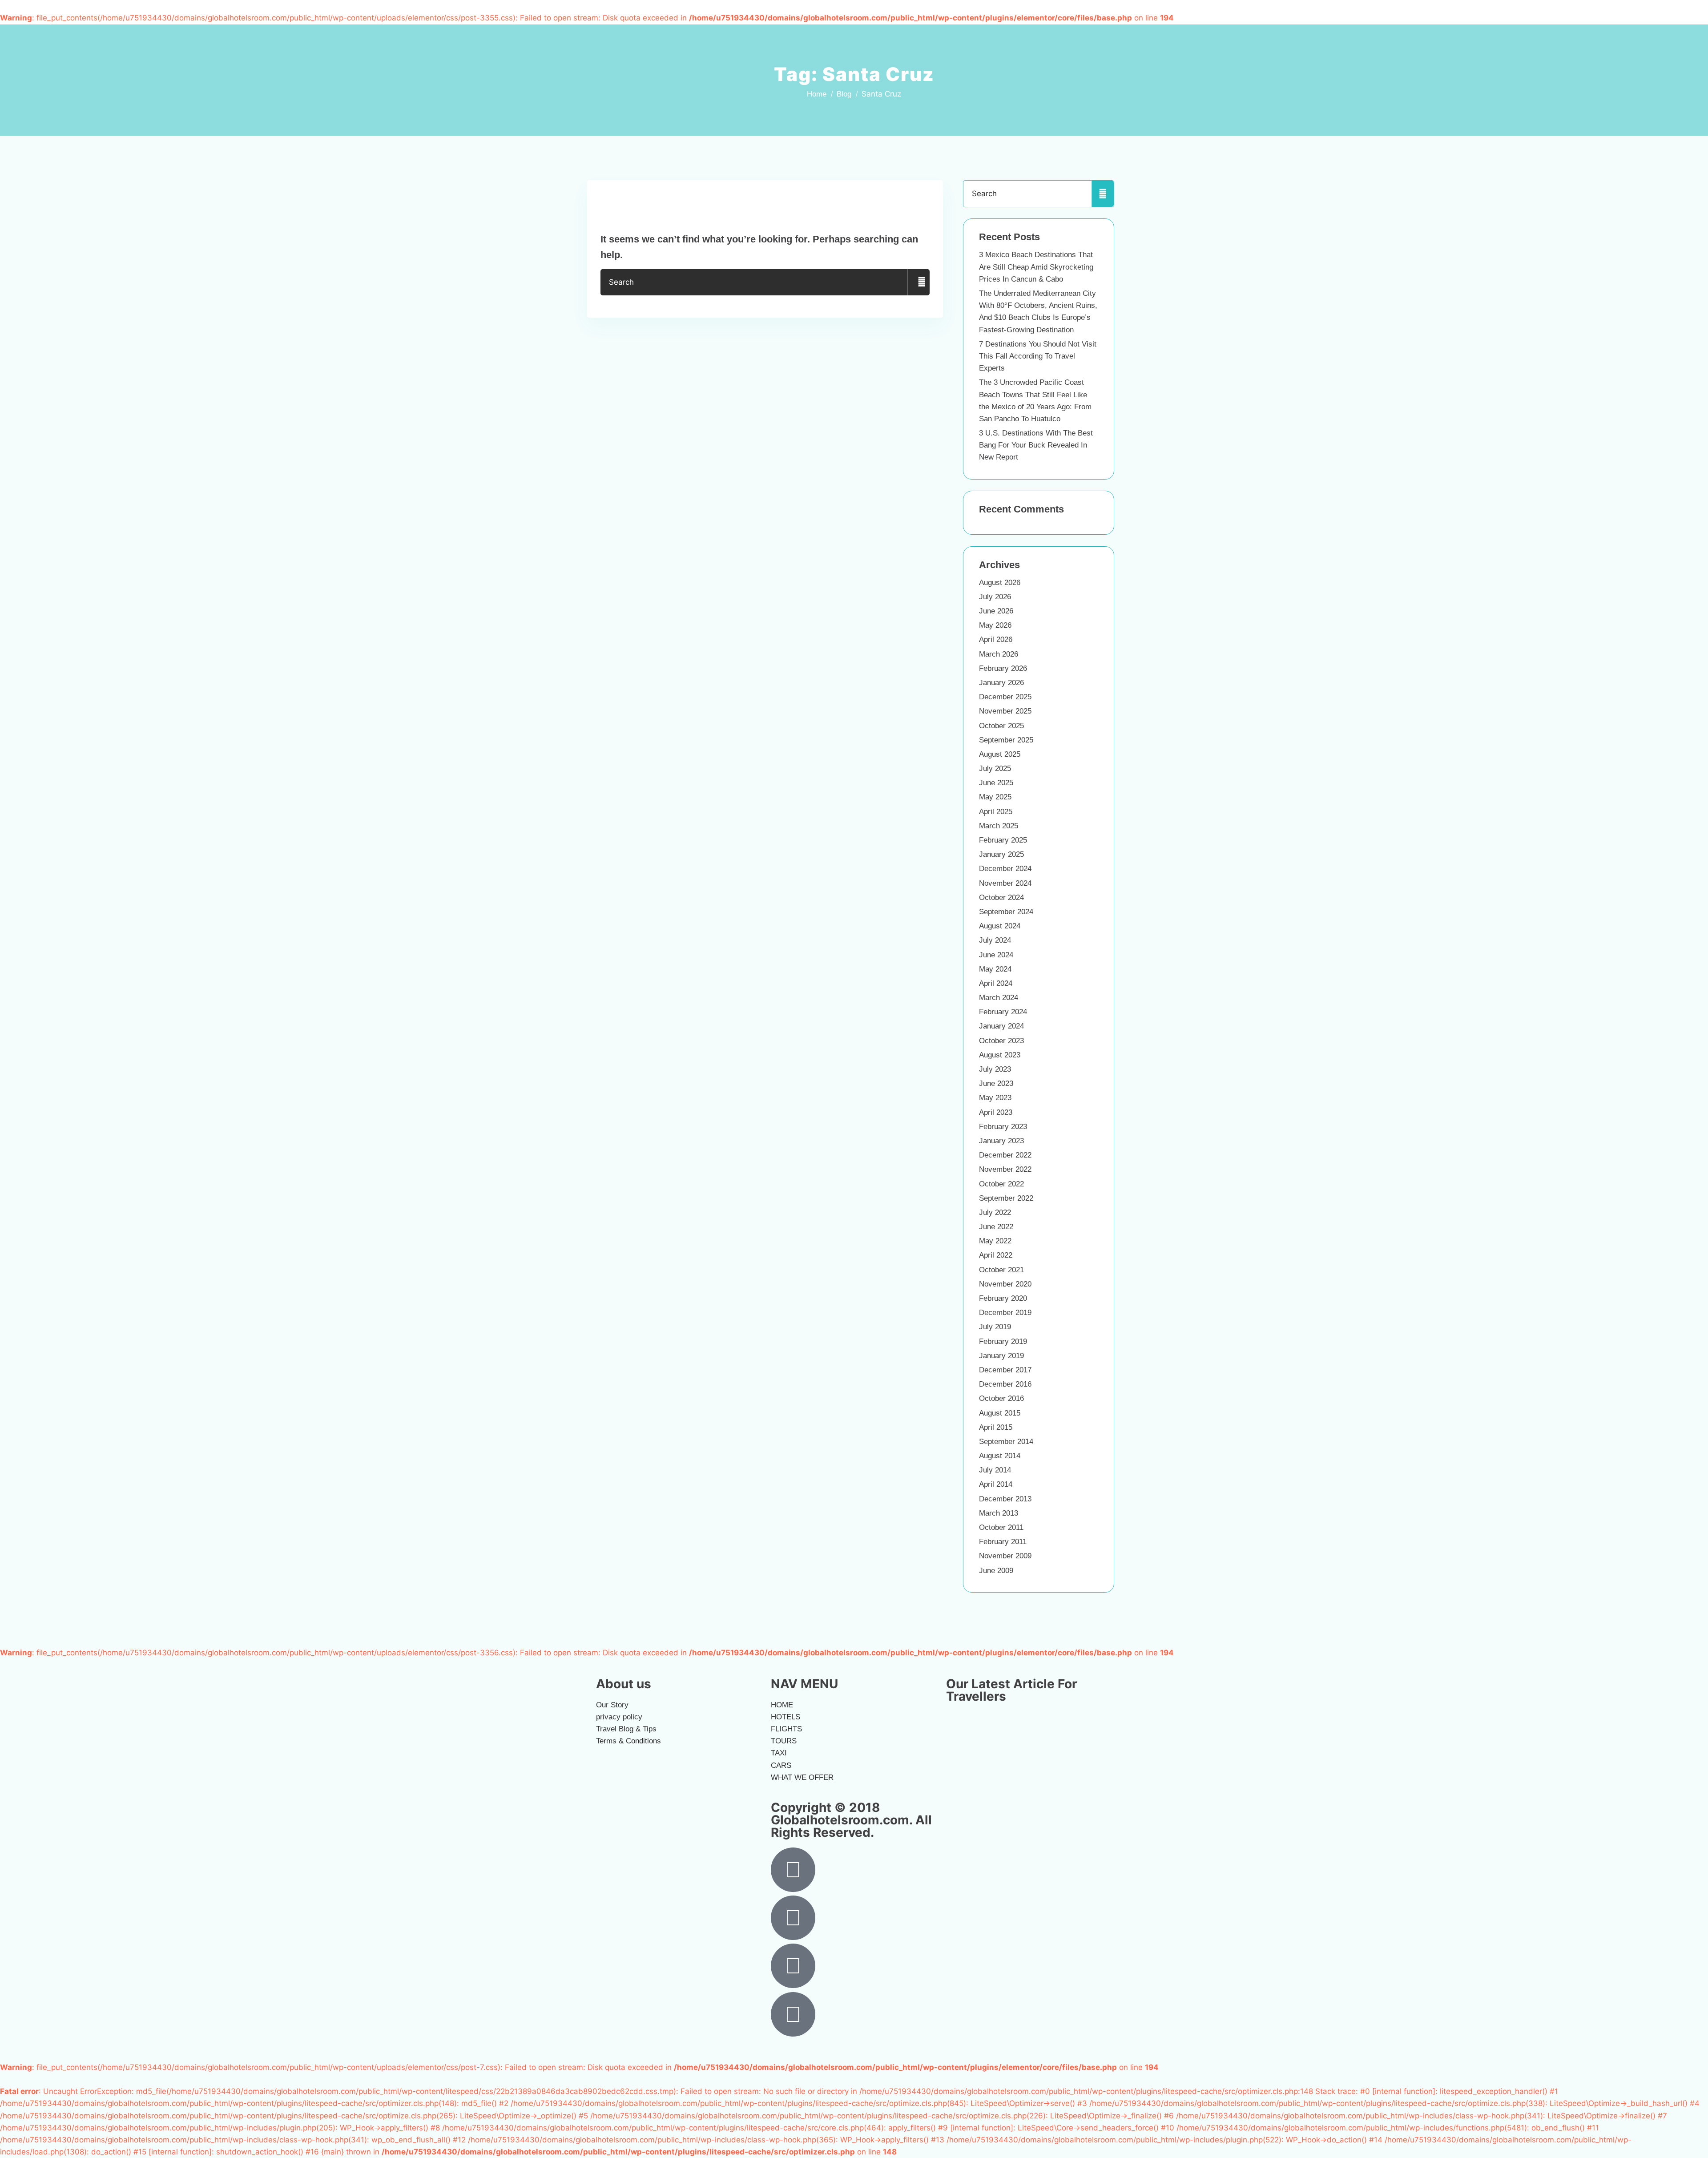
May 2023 (995, 1098)
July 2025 (995, 768)
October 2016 (1001, 1398)
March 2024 (999, 998)
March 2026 (999, 654)
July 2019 (995, 1327)
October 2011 (1001, 1527)
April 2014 (996, 1484)
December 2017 (1005, 1370)
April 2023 (996, 1112)
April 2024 (996, 983)
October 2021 (1001, 1270)
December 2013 (1005, 1499)
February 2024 (1003, 1012)
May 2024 (995, 969)
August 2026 (1000, 583)
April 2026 (996, 639)
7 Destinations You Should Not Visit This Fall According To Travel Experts (1038, 356)
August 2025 (1000, 754)
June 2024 (996, 955)
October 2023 (1001, 1041)
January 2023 (1001, 1141)
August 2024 (1000, 926)
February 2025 (1003, 840)
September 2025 (1006, 740)
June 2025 (996, 783)
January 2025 (1001, 854)
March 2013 (999, 1513)
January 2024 (1001, 1026)
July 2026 (995, 597)
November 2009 (1005, 1556)
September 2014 (1006, 1442)
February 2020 (1003, 1298)
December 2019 (1005, 1313)
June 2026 (996, 611)
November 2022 (1005, 1169)
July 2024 (995, 940)
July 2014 (995, 1470)
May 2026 (995, 625)
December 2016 (1005, 1384)
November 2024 (1005, 883)
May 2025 (995, 797)
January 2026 (1001, 683)
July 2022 (995, 1212)
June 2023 (996, 1083)
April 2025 (996, 812)
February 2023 (1003, 1127)
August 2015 (1000, 1413)
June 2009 (996, 1571)
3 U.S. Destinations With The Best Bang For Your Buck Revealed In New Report (1036, 445)
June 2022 (996, 1227)
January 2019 (1001, 1356)
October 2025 (1001, 726)
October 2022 (1001, 1184)
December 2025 (1005, 697)
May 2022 (995, 1241)
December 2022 (1005, 1155)
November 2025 (1005, 711)
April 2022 (996, 1255)
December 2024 (1005, 869)
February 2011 (1003, 1542)
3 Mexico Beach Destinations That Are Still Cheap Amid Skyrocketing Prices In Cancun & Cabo (1036, 267)
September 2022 (1006, 1198)
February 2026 (1003, 668)
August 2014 (1000, 1456)
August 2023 (1000, 1055)
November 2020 (1005, 1284)
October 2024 (1001, 897)
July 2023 (995, 1069)
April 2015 (996, 1427)
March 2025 (999, 826)
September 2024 (1006, 912)
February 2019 (1003, 1341)
